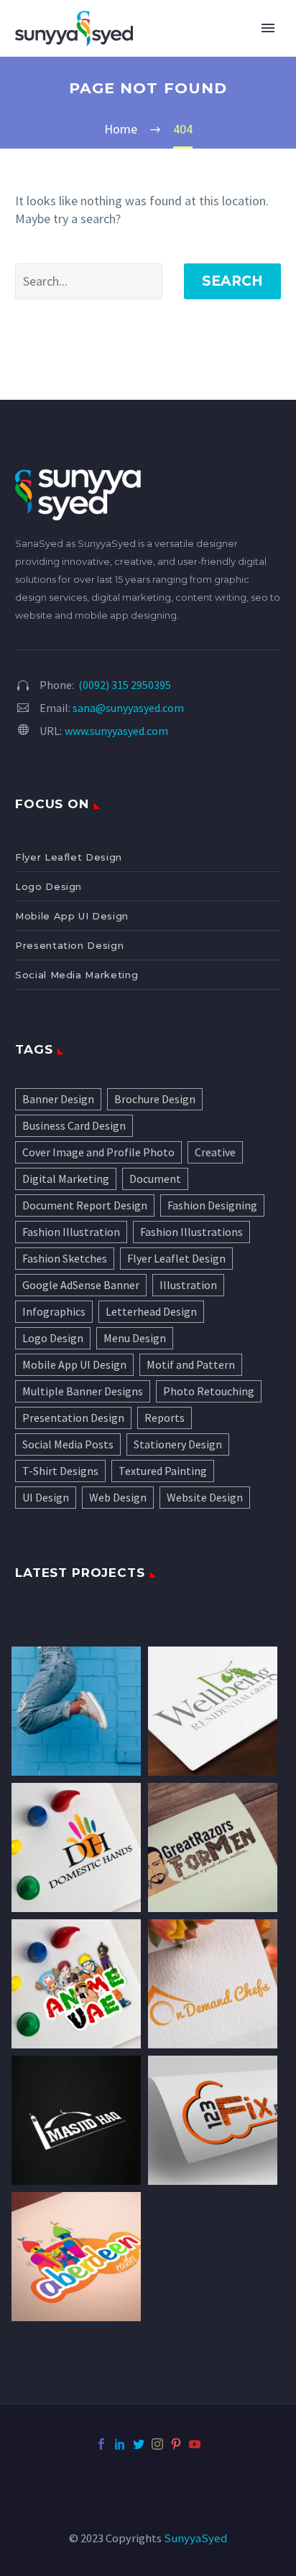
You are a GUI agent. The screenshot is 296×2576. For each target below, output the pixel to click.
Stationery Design (178, 1444)
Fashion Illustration (71, 1232)
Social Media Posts (68, 1444)
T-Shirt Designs (60, 1471)
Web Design (118, 1497)
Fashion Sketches (65, 1258)
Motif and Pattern (191, 1364)
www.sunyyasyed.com (116, 731)
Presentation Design (69, 945)
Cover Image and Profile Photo (98, 1152)
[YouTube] (195, 2444)
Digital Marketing (66, 1179)
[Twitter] (139, 2444)
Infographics (54, 1311)
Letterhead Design (151, 1311)
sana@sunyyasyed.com (128, 708)
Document (155, 1179)
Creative (215, 1152)
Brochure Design (155, 1099)
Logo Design (48, 886)
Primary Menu (268, 28)
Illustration (188, 1285)
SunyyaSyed (195, 2538)
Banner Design (58, 1099)
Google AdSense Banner (81, 1285)
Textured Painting (163, 1471)
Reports (165, 1418)
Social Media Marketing (77, 975)
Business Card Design (74, 1125)
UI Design (46, 1497)
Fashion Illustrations (191, 1232)
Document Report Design (85, 1205)
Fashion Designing (212, 1205)
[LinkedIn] (120, 2444)
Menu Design (135, 1338)
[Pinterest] (176, 2444)
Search (232, 281)
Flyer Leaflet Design (69, 857)
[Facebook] (101, 2444)
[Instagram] (157, 2444)
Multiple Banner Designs (83, 1391)
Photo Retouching (209, 1391)
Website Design (205, 1497)
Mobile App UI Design (72, 916)
